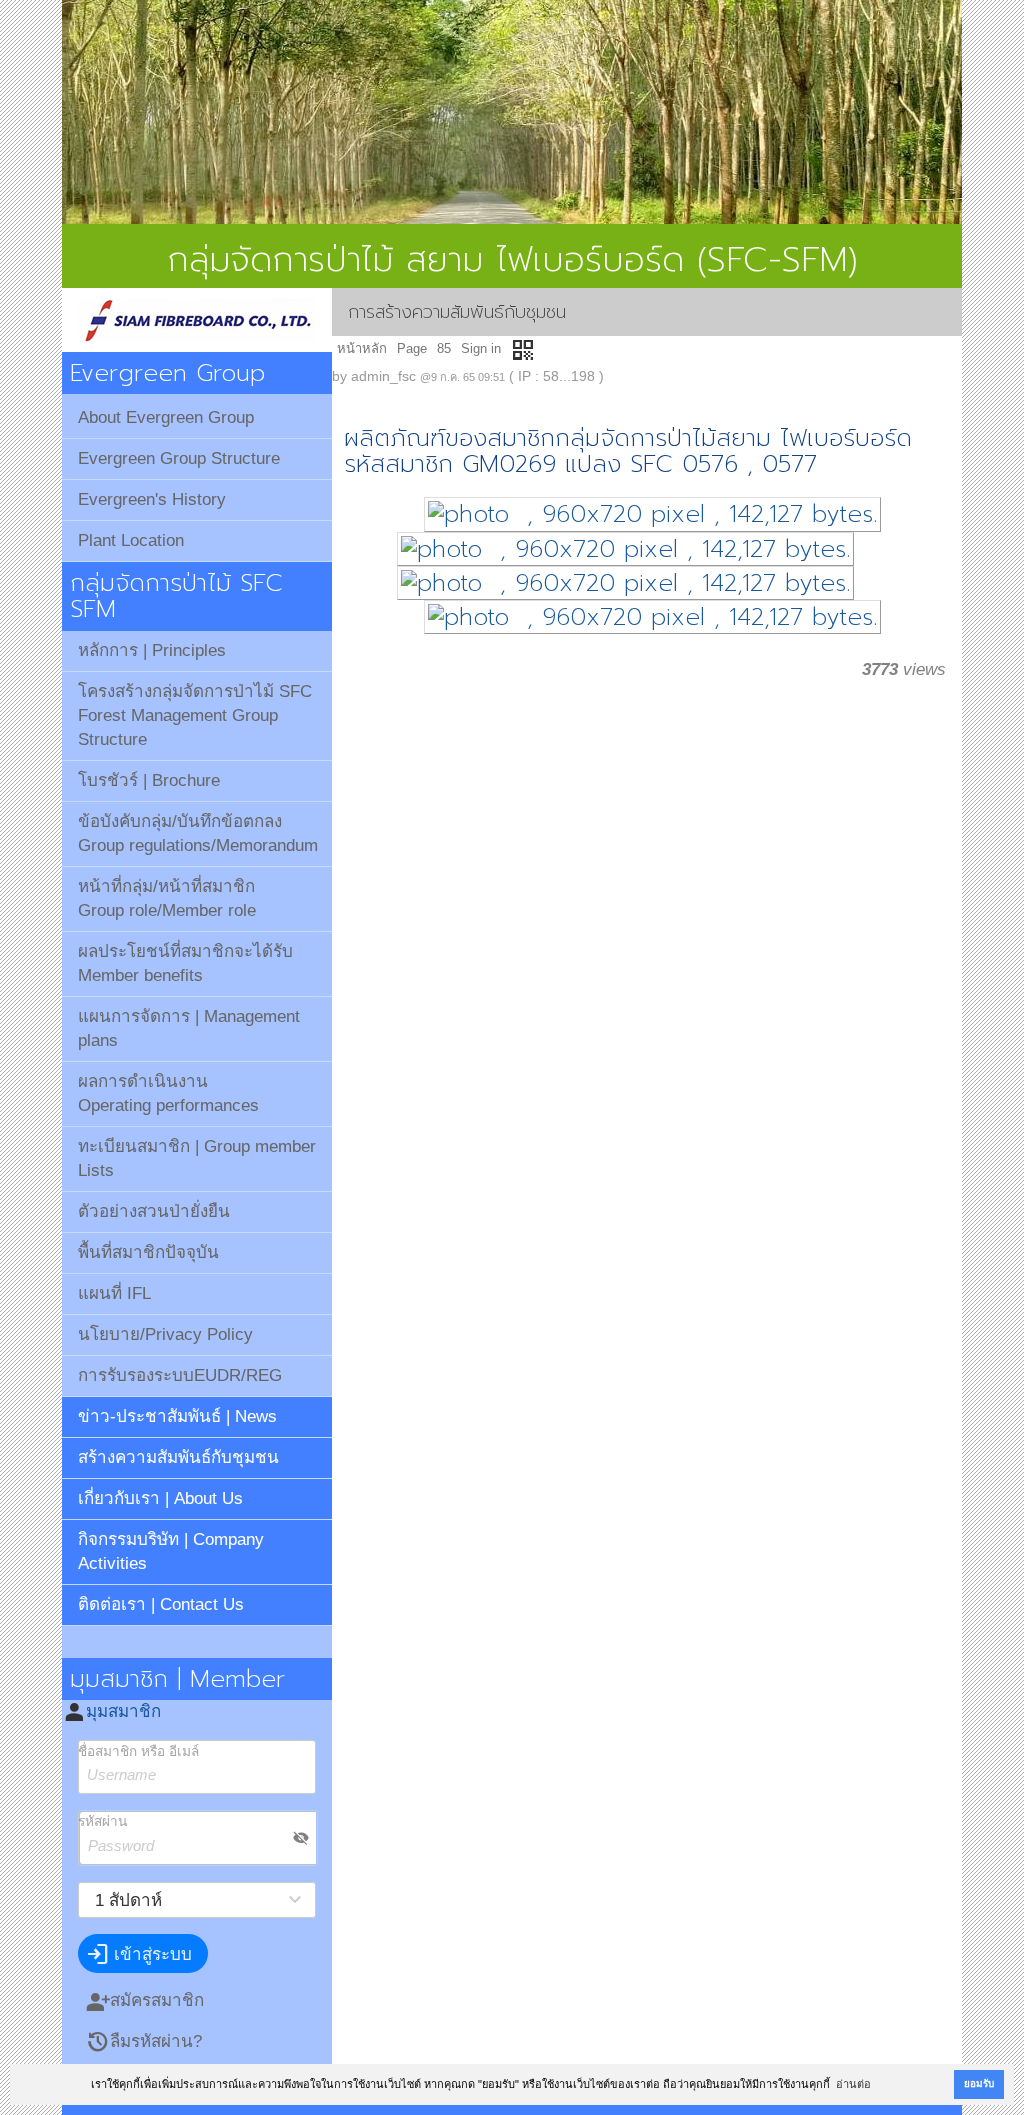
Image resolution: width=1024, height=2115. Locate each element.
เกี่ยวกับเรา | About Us (160, 1498)
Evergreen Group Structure (179, 458)
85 (444, 348)
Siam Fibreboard (197, 320)
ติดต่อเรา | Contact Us (161, 1604)
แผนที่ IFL (114, 1293)
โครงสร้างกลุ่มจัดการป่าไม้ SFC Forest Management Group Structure (195, 715)
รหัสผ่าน (102, 1821)
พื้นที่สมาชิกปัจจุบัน (148, 1252)
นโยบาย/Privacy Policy (165, 1334)
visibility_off (301, 1838)
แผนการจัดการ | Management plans (189, 1028)
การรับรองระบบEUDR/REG (180, 1375)
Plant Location (131, 540)
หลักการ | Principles (152, 650)
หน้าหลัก (362, 348)
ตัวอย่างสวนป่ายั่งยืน (154, 1211)
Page (412, 348)
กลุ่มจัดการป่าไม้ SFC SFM (176, 596)
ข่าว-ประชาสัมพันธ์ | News (177, 1416)
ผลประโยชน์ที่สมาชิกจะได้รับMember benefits (185, 963)
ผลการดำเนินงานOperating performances (168, 1093)
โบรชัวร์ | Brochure (149, 780)
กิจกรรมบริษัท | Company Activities (171, 1551)
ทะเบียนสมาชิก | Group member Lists (197, 1158)
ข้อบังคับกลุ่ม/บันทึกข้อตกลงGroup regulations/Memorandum (198, 833)
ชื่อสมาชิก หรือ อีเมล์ (138, 1751)
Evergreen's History (152, 499)
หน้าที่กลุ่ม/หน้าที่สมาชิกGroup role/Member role (167, 898)
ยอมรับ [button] (979, 2083)
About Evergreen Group (166, 417)
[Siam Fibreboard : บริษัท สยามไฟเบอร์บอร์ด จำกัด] (512, 112)
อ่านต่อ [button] (853, 2084)
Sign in (481, 348)
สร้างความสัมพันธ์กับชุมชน (178, 1457)
